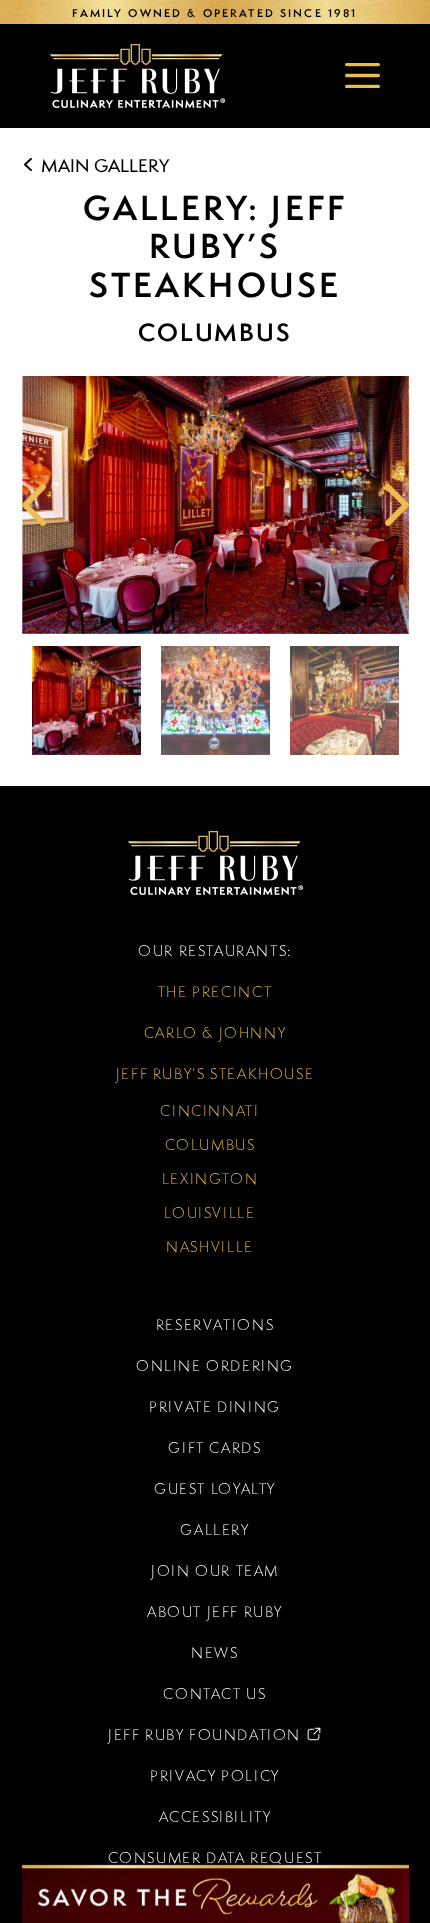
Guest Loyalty (215, 1488)
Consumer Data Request (215, 1857)
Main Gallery (103, 165)
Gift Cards (214, 1447)
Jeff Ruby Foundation (162, 1740)
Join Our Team (215, 1570)
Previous (37, 505)
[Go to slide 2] (215, 700)
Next (394, 505)
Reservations (215, 1324)
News (214, 1652)
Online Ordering (215, 1365)
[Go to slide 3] (344, 700)
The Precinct (215, 991)
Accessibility (215, 1816)
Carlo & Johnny (215, 1032)
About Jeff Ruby (215, 1611)
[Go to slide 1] (86, 700)
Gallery (214, 1529)
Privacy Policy (215, 1775)
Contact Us (214, 1693)
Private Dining (215, 1406)
